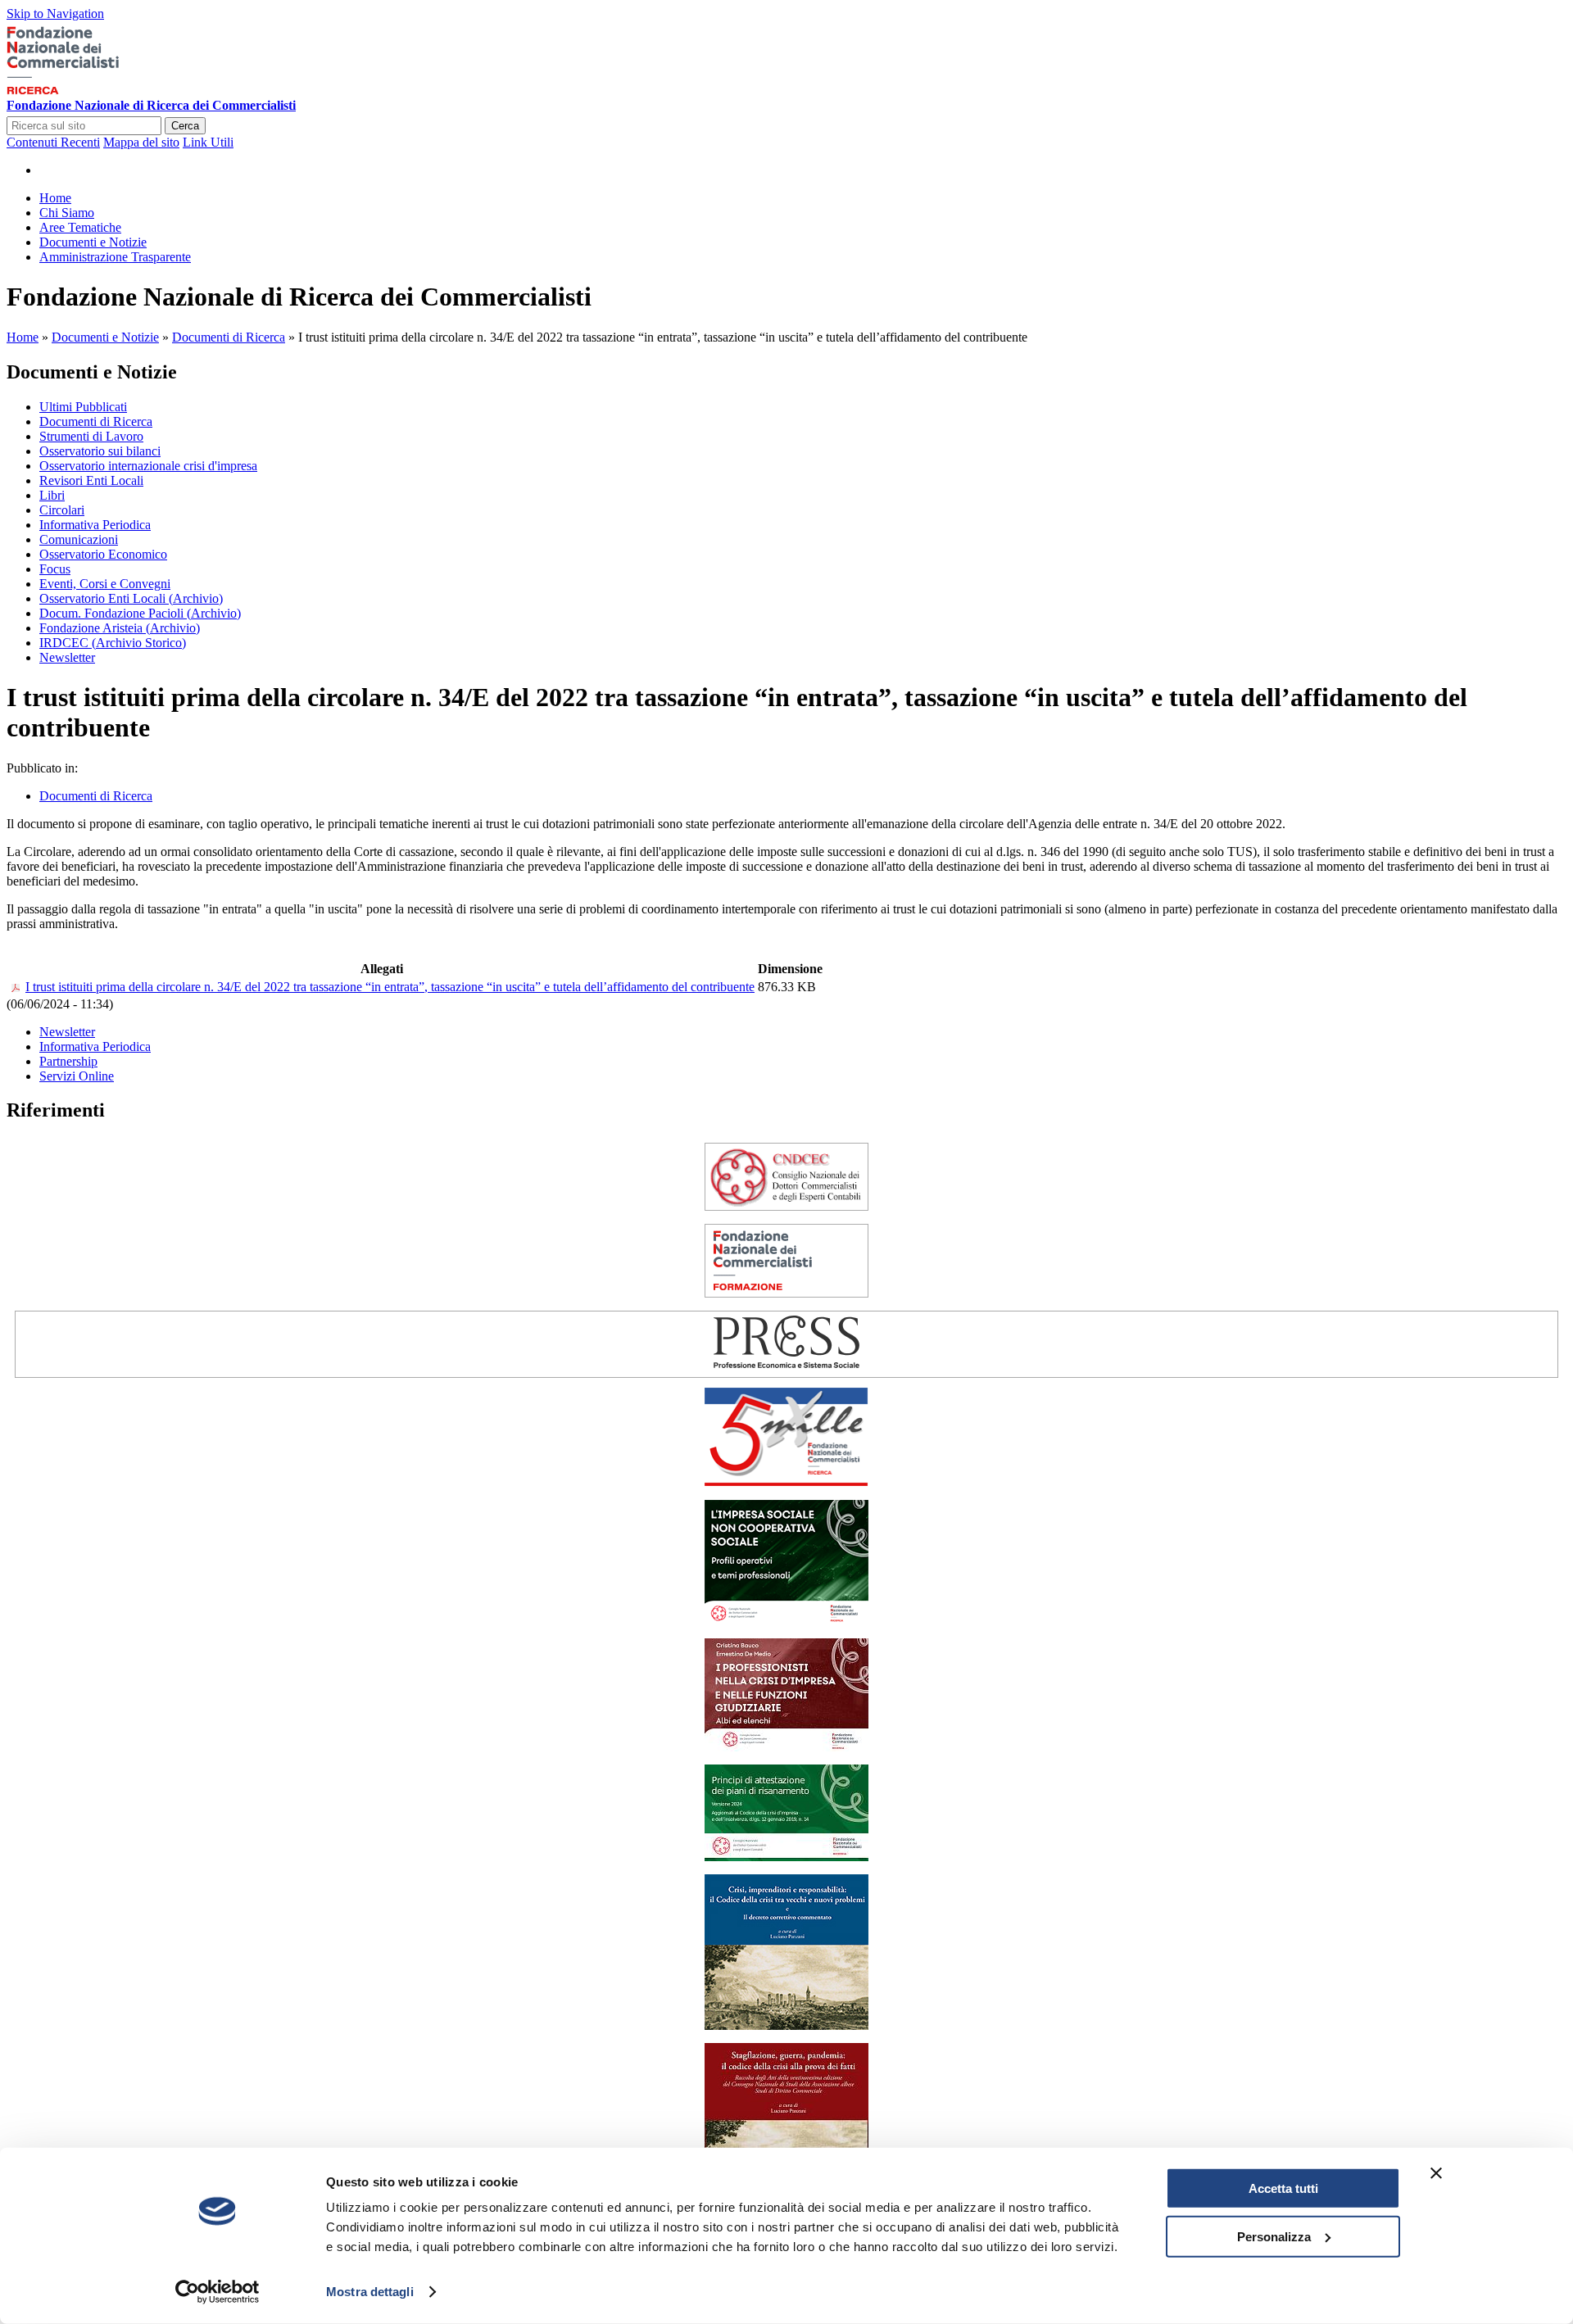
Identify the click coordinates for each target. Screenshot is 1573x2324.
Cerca (185, 126)
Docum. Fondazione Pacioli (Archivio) (140, 613)
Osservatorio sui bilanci (100, 451)
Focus (55, 569)
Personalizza (1274, 2236)
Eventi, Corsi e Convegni (105, 584)
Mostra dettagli (370, 2292)
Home (23, 337)
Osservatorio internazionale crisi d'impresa (148, 466)
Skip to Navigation (55, 14)
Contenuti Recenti (53, 142)
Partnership (68, 1061)
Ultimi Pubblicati (83, 407)
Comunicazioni (79, 539)
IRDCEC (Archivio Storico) (113, 643)
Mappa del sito (141, 142)
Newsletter (67, 657)
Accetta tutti (1283, 2188)
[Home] (88, 91)
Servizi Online (77, 1076)
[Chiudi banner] (1436, 2173)
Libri (52, 495)
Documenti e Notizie (105, 337)
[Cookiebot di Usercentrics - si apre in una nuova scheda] (218, 2292)
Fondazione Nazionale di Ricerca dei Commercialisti (151, 105)
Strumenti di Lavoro (91, 436)
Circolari (62, 510)
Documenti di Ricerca (229, 337)
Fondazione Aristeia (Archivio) (120, 628)
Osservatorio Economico (103, 554)
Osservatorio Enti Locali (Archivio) (131, 598)
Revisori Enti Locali (91, 480)
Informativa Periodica (95, 525)
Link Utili (208, 142)
